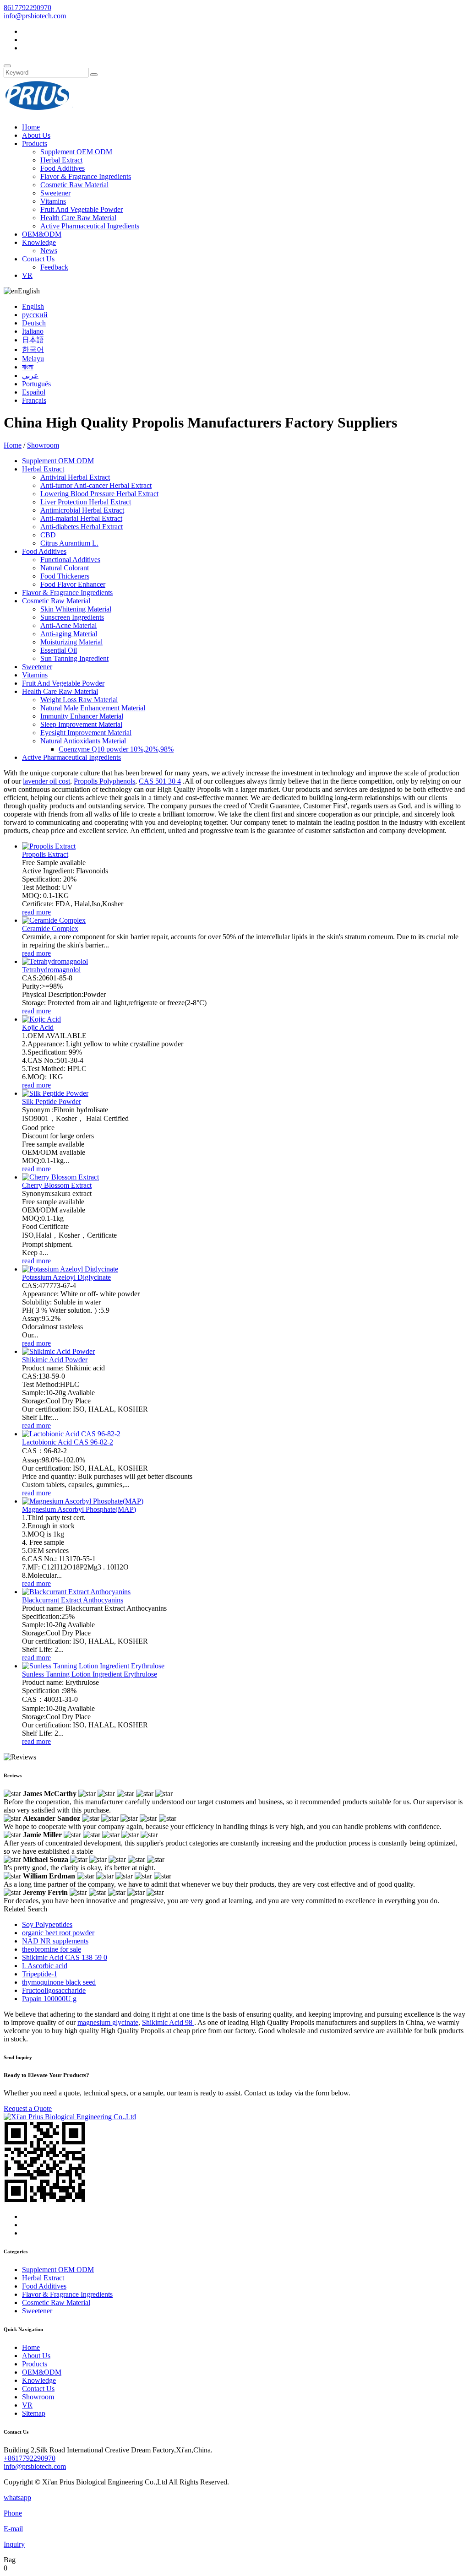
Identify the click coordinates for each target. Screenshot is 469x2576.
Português (36, 384)
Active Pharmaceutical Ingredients (90, 226)
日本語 (33, 340)
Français (34, 400)
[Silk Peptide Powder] (55, 1093)
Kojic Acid (38, 1027)
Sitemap (34, 2413)
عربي (30, 376)
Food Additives (63, 168)
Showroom (43, 445)
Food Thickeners (65, 576)
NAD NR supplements (55, 1941)
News (49, 251)
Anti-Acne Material (68, 625)
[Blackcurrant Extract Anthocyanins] (76, 1592)
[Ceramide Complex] (54, 920)
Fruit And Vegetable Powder (82, 209)
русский (35, 315)
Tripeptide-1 (40, 1974)
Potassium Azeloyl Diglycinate (66, 1277)
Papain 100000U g (49, 1999)
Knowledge (39, 242)
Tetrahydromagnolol (51, 970)
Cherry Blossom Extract (57, 1185)
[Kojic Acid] (41, 1019)
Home (31, 127)
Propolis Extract (45, 854)
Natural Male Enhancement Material (93, 708)
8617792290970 (27, 8)
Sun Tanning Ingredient (74, 658)
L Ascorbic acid (45, 1966)
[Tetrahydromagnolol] (55, 961)
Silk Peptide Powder (52, 1101)
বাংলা (28, 367)
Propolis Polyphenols (104, 781)
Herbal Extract (61, 160)
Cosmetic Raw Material (74, 185)
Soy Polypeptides (47, 1924)
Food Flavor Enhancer (73, 584)
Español (34, 392)
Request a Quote (28, 2108)
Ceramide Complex (50, 928)
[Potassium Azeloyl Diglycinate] (70, 1269)
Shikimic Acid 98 (168, 2022)
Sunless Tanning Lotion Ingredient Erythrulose (90, 1674)
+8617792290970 (30, 2458)
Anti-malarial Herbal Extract (81, 518)
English (33, 306)
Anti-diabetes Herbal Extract (82, 527)
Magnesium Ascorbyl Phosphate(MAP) (79, 1509)
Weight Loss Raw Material (79, 700)
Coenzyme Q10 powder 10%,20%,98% (116, 749)
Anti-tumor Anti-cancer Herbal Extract (96, 485)
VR (27, 275)
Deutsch (34, 323)
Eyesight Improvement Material (86, 733)
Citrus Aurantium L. (69, 543)
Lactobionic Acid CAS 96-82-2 (68, 1442)
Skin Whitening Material (76, 609)
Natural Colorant (65, 568)
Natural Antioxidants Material (83, 741)
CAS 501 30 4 (160, 781)
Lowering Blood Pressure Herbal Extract (99, 494)
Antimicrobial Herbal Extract (82, 510)
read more (36, 912)
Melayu (33, 359)
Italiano (33, 331)
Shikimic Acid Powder (55, 1360)
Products (35, 143)
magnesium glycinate (108, 2022)
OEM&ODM (42, 234)
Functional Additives (70, 560)
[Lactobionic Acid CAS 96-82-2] (71, 1434)
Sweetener (55, 193)
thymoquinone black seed (59, 1982)
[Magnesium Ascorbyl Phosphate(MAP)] (83, 1501)
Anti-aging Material (69, 634)
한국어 (33, 349)
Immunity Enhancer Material (82, 716)
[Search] (7, 66)
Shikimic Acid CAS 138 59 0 (65, 1957)
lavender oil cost (46, 781)
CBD (48, 535)
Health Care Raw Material (78, 218)
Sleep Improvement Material (81, 724)
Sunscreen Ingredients (72, 617)
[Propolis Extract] (49, 846)
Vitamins (53, 201)
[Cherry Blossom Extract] (60, 1177)
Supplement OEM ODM (76, 152)
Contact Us (38, 259)
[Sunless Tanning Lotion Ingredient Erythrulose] (93, 1666)
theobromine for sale (52, 1949)
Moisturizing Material (71, 642)
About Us (36, 135)
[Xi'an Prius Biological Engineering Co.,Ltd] (38, 111)
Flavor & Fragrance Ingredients (86, 176)
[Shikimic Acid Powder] (58, 1351)
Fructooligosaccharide (54, 1990)
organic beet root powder (58, 1933)
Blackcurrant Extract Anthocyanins (73, 1600)
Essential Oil (59, 650)
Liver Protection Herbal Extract (86, 502)
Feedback (54, 267)
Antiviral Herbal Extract (75, 477)
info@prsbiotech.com (35, 16)
